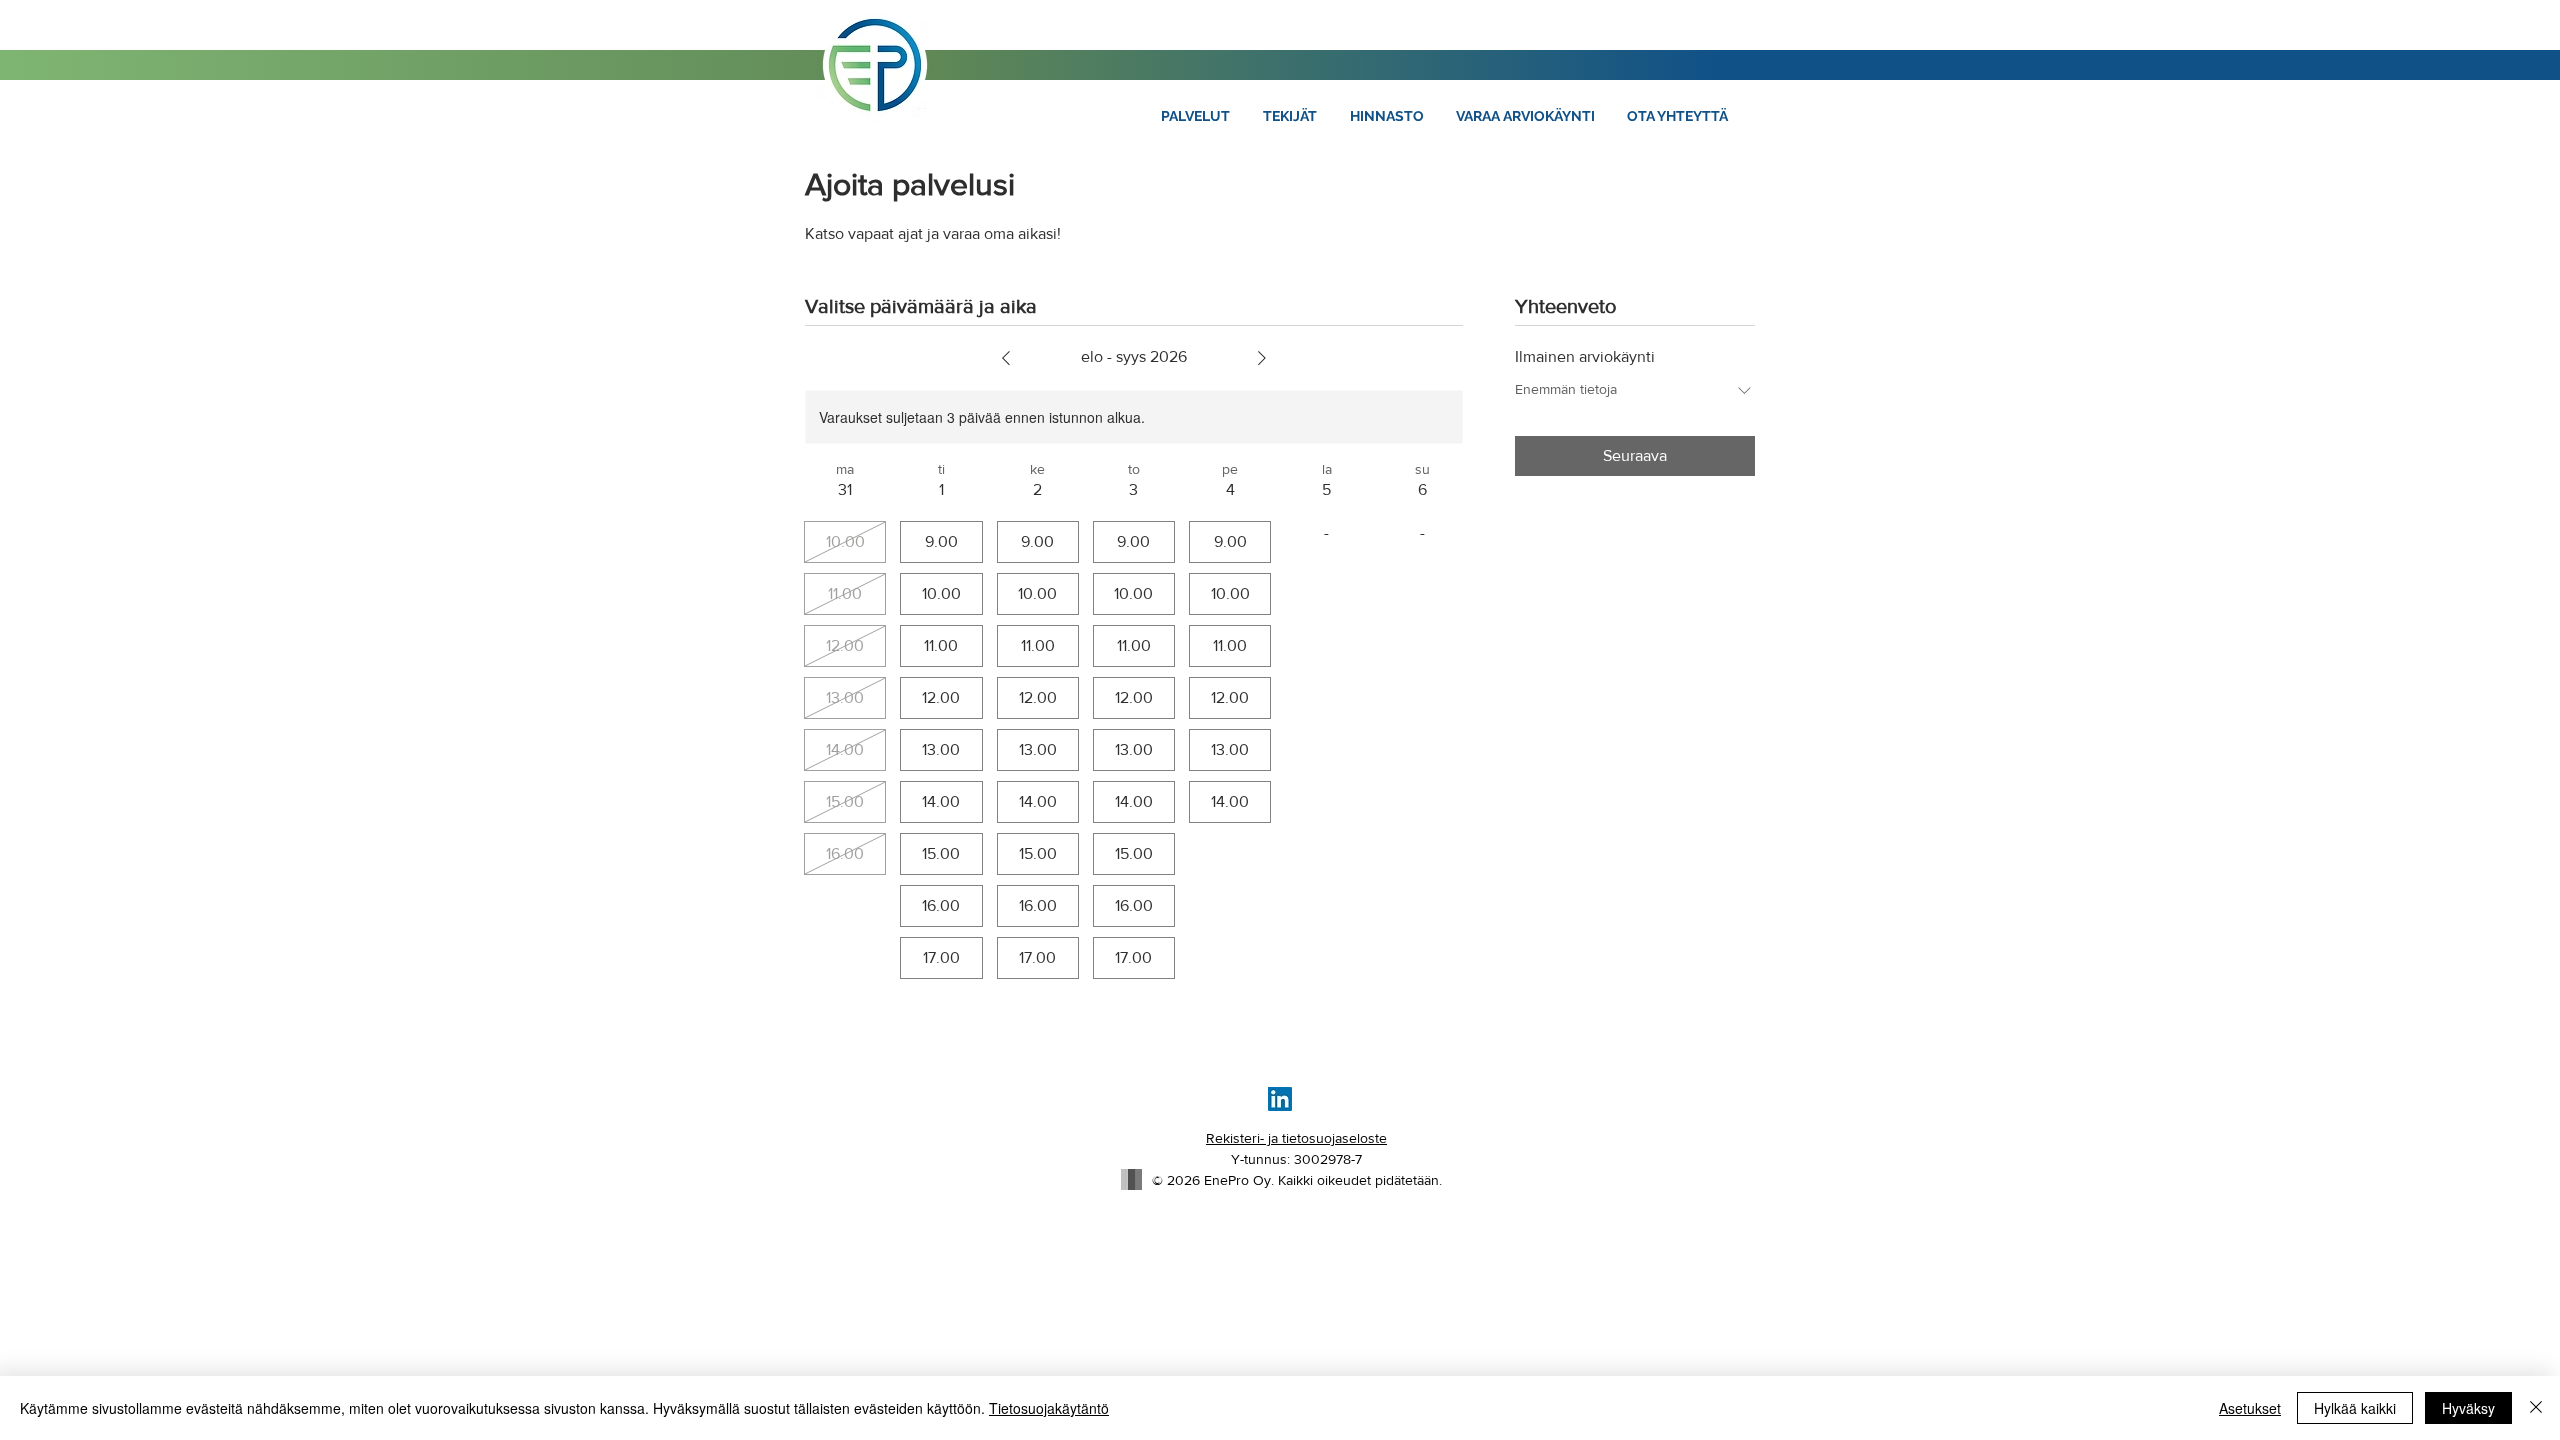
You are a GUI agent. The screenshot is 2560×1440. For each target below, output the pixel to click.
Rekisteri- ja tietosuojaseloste (1296, 1138)
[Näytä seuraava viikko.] (1262, 358)
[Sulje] (2536, 1408)
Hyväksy (2468, 1408)
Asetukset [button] (2250, 1408)
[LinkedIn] (1280, 1099)
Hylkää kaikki (2355, 1408)
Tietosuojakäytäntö (1049, 1408)
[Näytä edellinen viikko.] (1006, 358)
